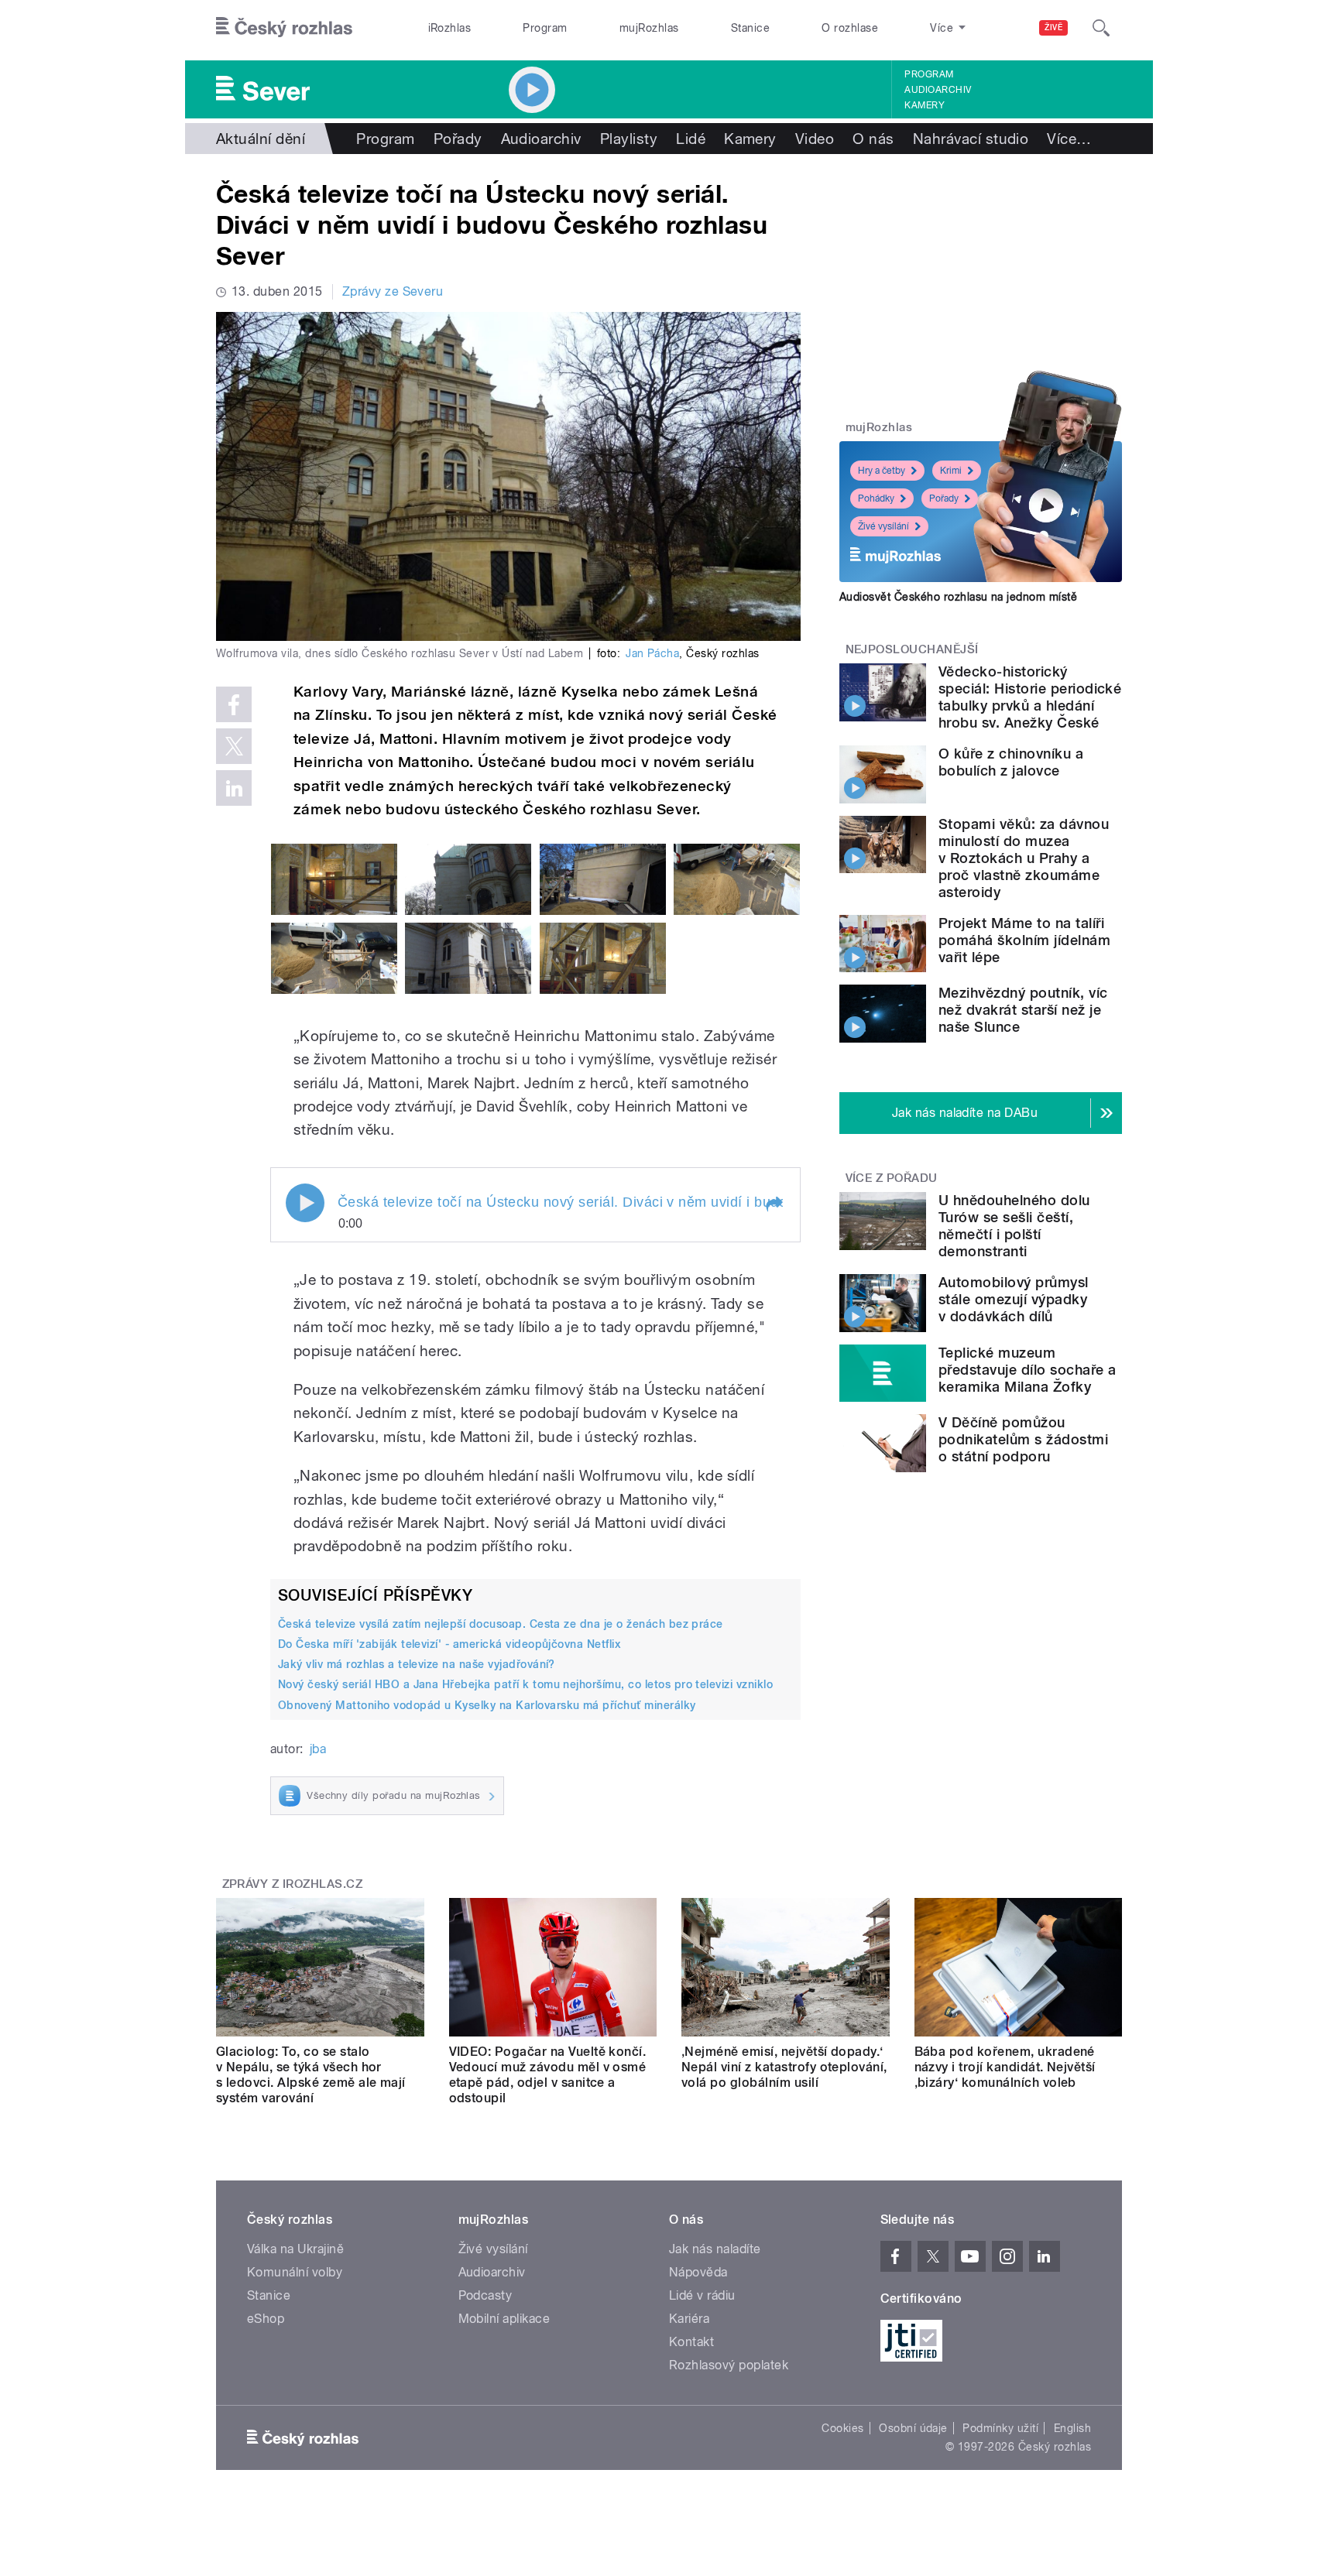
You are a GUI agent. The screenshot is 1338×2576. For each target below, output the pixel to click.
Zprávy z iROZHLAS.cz (293, 1884)
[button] (774, 1204)
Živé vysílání (883, 526)
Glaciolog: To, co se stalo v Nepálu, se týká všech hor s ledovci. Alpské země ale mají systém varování (311, 2075)
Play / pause (305, 1203)
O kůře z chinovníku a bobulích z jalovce (1011, 762)
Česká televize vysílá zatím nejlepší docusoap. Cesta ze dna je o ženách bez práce (501, 1624)
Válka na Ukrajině (295, 2249)
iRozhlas (450, 28)
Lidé (691, 139)
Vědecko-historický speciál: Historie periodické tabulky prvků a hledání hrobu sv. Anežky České (1030, 697)
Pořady (458, 139)
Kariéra (689, 2319)
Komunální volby (295, 2272)
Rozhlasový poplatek (729, 2365)
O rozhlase (850, 28)
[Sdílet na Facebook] (234, 704)
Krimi (951, 471)
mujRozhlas (649, 28)
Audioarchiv (938, 90)
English (1072, 2428)
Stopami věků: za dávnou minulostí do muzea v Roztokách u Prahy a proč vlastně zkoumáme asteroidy (1024, 858)
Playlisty (629, 139)
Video (815, 139)
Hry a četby (882, 471)
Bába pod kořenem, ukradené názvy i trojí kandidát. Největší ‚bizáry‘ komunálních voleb (1005, 2067)
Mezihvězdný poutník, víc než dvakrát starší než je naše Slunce (1023, 1010)
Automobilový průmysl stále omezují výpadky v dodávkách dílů (1014, 1299)
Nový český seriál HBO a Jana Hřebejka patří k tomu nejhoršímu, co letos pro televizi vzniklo (525, 1684)
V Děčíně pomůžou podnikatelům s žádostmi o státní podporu (1023, 1439)
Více (1069, 139)
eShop (266, 2319)
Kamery (925, 105)
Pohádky (876, 498)
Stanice (750, 28)
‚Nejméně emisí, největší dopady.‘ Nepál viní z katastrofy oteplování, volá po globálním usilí (784, 2067)
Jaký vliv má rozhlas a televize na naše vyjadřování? (417, 1664)
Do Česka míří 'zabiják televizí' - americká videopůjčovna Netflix (449, 1644)
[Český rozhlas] (284, 28)
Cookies (842, 2428)
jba (318, 1749)
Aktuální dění (261, 139)
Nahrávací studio (971, 139)
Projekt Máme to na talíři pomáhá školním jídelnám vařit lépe (1024, 940)
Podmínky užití (1000, 2428)
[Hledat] (1101, 28)
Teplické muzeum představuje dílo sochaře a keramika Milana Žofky (1027, 1370)
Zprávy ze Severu (393, 291)
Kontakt (691, 2342)
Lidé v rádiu (702, 2295)
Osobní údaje (913, 2428)
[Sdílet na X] (234, 746)
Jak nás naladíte (715, 2249)
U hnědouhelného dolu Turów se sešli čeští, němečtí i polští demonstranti (1014, 1226)
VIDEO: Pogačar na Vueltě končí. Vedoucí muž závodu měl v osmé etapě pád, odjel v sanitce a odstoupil (548, 2075)
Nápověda (698, 2272)
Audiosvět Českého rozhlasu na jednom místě (958, 597)
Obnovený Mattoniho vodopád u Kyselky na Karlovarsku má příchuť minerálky (487, 1705)
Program (545, 28)
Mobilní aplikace (504, 2319)
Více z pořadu (892, 1178)
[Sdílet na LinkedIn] (234, 788)
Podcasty (485, 2295)
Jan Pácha (652, 653)
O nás (873, 139)
